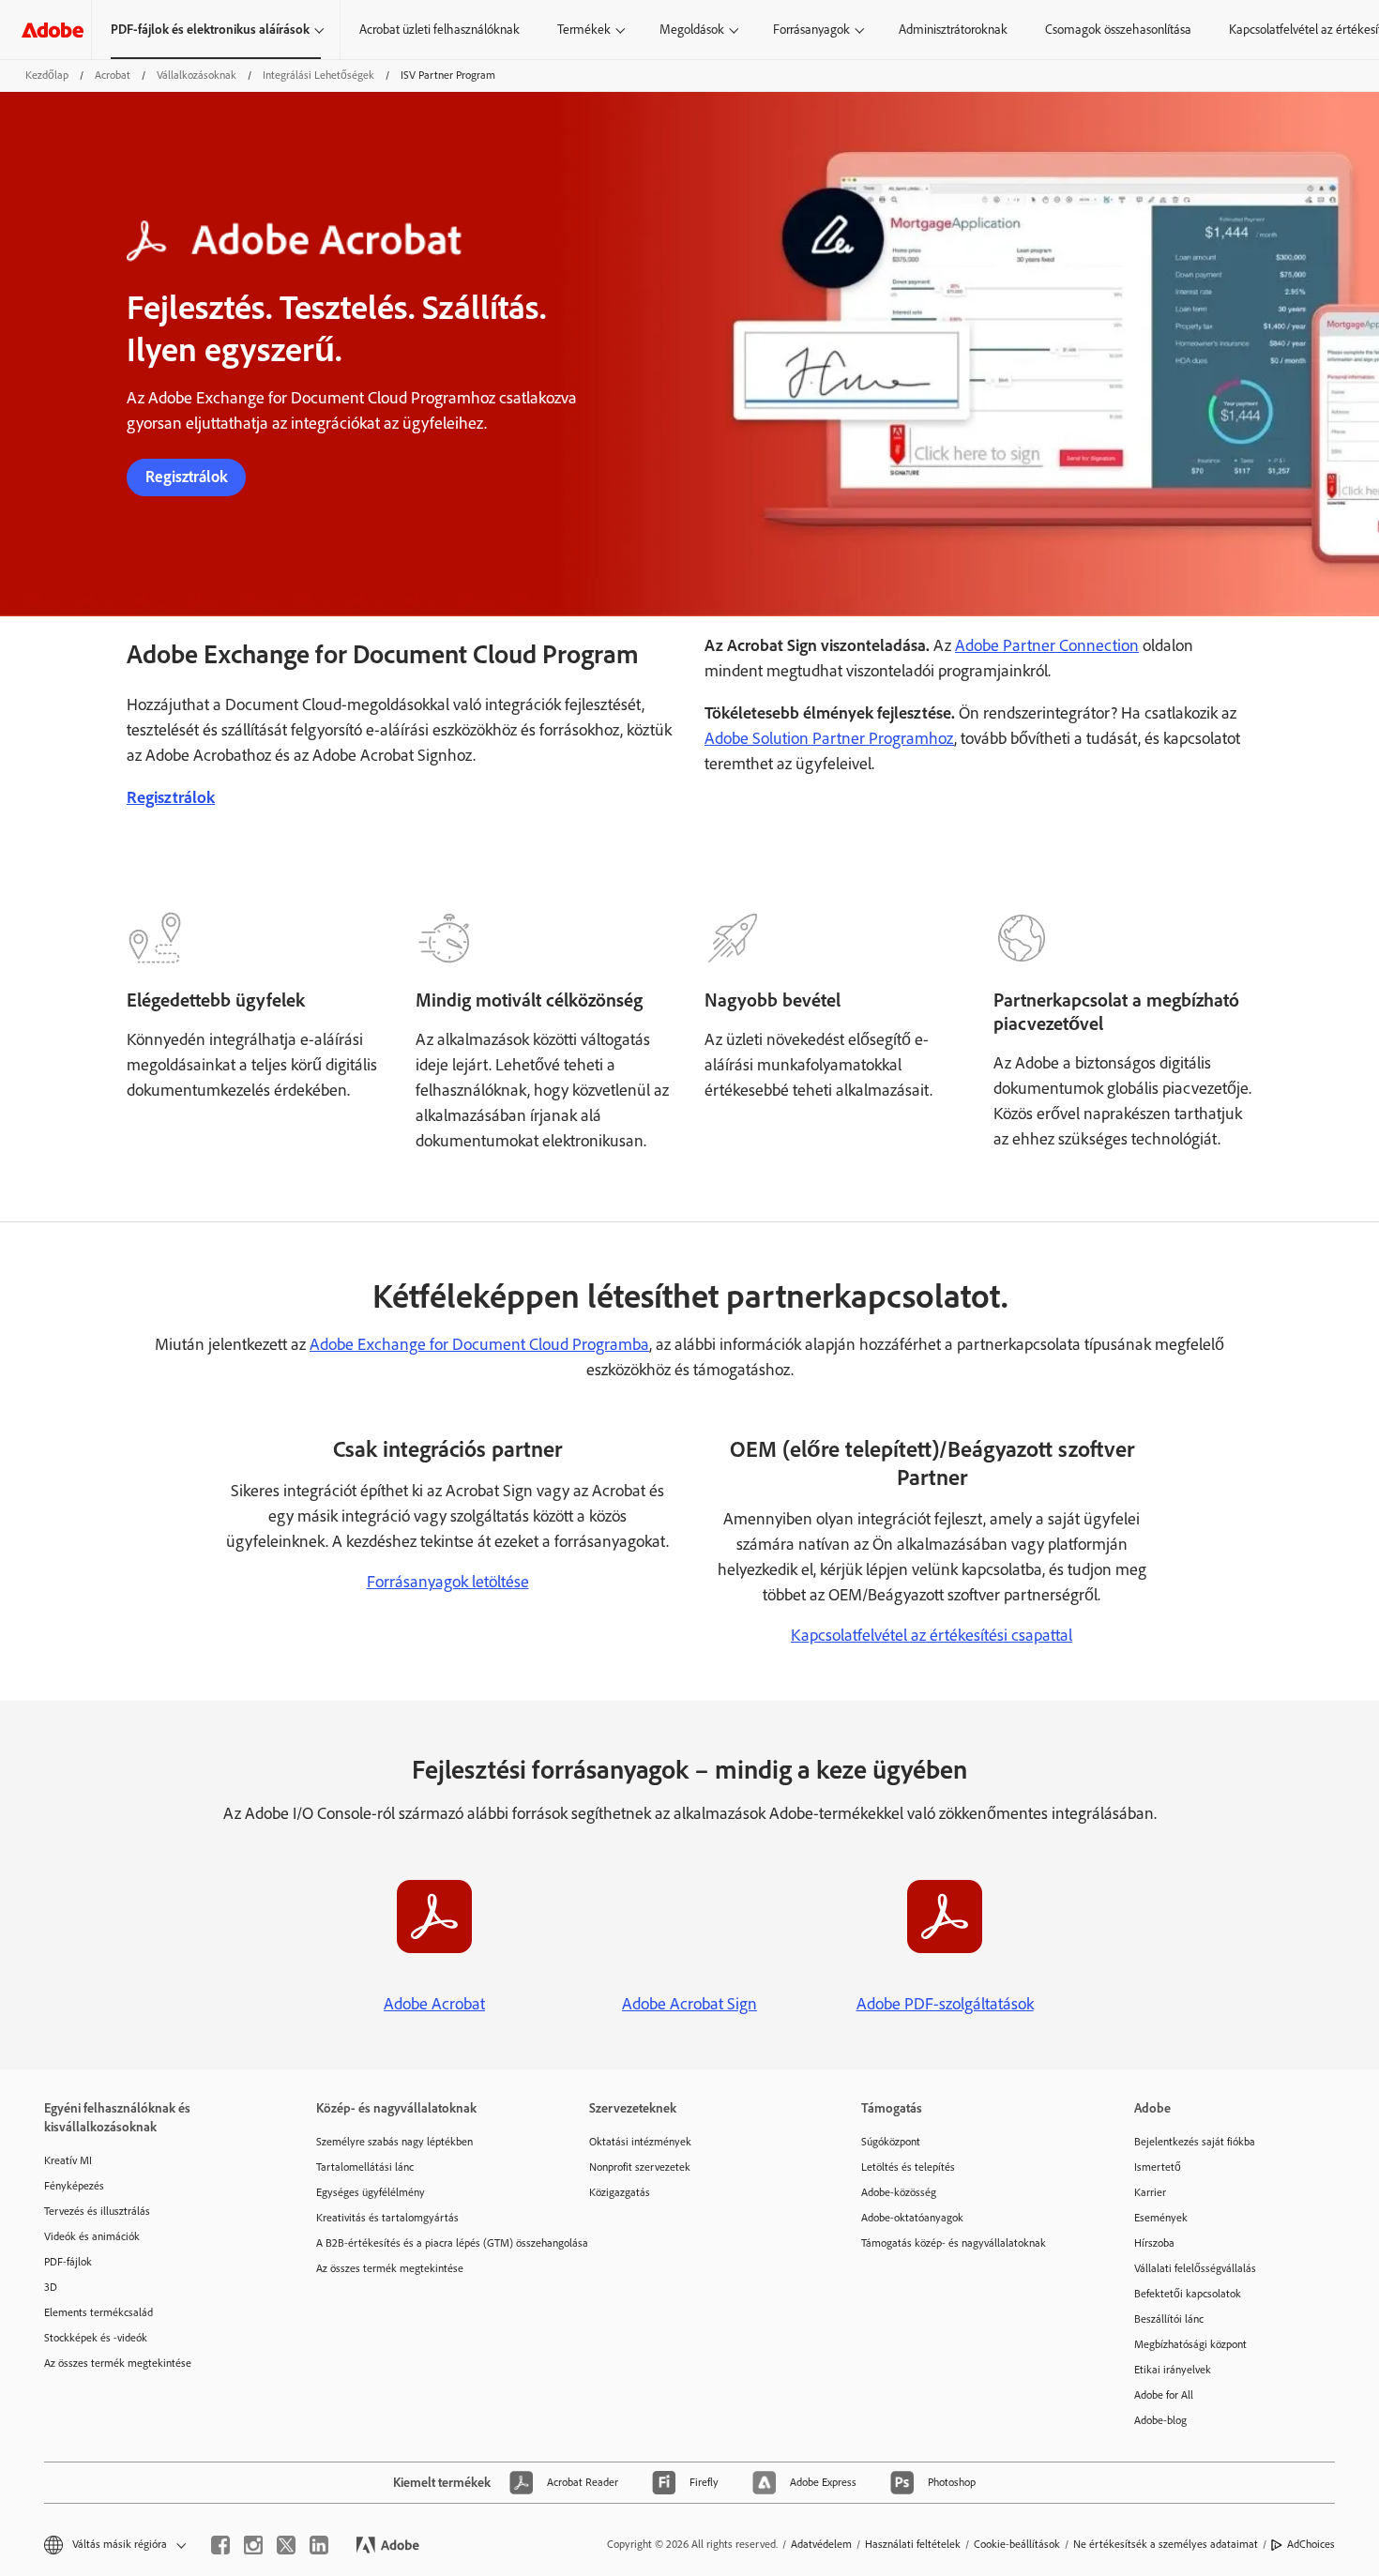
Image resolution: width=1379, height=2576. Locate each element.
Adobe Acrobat (434, 2004)
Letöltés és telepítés (908, 2167)
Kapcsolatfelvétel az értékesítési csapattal (932, 1635)
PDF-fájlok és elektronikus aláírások (210, 30)
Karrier (1150, 2192)
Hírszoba (1154, 2243)
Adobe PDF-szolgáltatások (945, 2004)
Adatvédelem (821, 2544)
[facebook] (220, 2545)
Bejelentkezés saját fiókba (1195, 2142)
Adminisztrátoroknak (953, 30)
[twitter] (286, 2545)
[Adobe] (53, 30)
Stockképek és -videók (96, 2338)
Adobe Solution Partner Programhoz (829, 738)
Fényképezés (74, 2186)
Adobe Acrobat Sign (689, 2004)
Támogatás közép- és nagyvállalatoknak (954, 2243)
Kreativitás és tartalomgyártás (387, 2218)
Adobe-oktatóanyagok (912, 2218)
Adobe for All (1164, 2395)
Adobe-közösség (899, 2192)
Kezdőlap (47, 75)
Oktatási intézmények (640, 2142)
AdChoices (1311, 2544)
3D (51, 2287)
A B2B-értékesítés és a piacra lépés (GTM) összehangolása (424, 2243)
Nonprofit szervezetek (640, 2167)
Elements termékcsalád (98, 2312)
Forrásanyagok (811, 30)
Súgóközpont (891, 2142)
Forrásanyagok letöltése (448, 1582)
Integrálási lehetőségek (318, 75)
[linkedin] (319, 2545)
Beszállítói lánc (1169, 2319)
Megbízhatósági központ (1190, 2344)
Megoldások (692, 30)
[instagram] (253, 2545)
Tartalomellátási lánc (365, 2167)
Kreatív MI (68, 2160)
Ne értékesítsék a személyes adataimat (1166, 2544)
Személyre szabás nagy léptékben (394, 2142)
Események (1161, 2218)
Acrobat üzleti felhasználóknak (439, 30)
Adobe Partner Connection (1047, 645)
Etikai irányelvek (1173, 2370)
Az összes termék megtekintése (118, 2363)
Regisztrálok (186, 477)
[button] (114, 2545)
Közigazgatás (620, 2192)
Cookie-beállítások (1017, 2544)
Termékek (584, 30)
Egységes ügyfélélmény (371, 2192)
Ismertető (1158, 2167)
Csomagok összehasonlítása (1118, 30)
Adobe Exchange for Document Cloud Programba (479, 1344)
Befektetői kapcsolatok (1188, 2294)
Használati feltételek (913, 2544)
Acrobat (113, 75)
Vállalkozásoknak (197, 75)
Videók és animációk (92, 2236)
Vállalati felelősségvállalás (1195, 2268)
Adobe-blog (1160, 2420)
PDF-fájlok (68, 2262)
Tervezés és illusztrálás (97, 2211)
